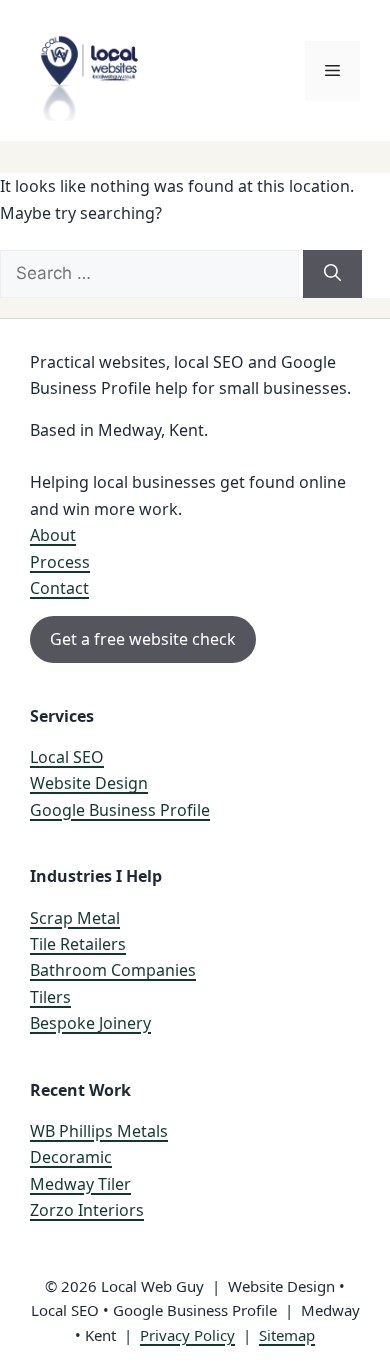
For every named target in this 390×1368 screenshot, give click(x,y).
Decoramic (71, 1157)
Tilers (50, 997)
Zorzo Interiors (87, 1210)
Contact (59, 588)
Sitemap (287, 1335)
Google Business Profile (120, 810)
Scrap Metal (75, 918)
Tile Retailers (78, 944)
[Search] (332, 274)
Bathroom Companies (113, 970)
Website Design (89, 783)
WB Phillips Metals (99, 1131)
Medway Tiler (80, 1184)
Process (60, 562)
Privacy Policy (187, 1335)
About (53, 535)
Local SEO (67, 757)
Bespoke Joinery (90, 1023)
